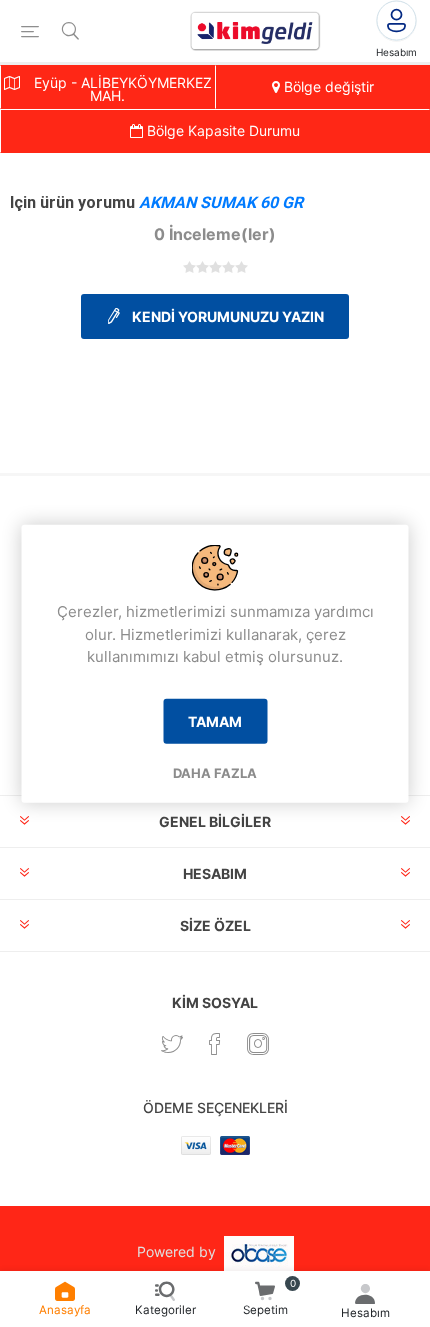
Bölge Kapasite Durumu (221, 130)
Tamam (215, 720)
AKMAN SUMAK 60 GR (221, 202)
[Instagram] (258, 1044)
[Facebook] (215, 1044)
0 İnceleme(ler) (215, 234)
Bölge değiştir (327, 86)
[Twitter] (172, 1044)
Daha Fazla (215, 772)
